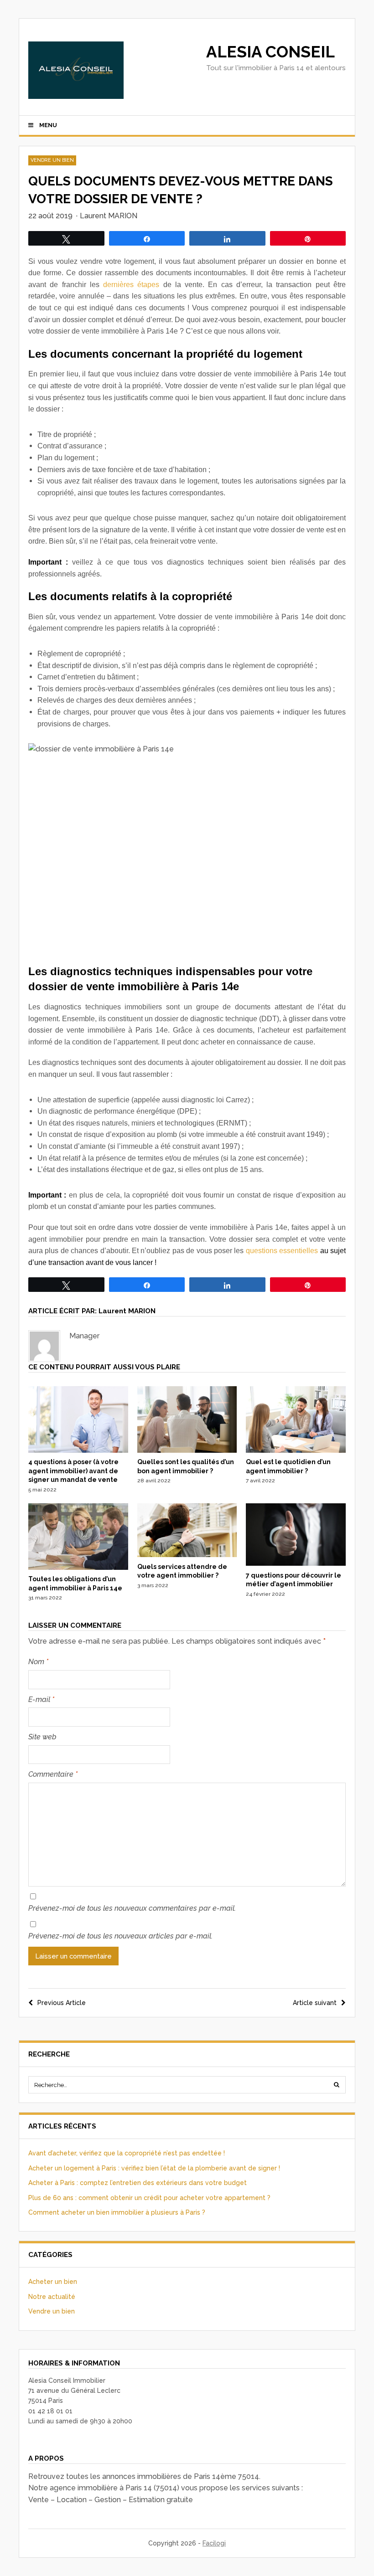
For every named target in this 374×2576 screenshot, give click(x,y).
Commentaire (53, 1774)
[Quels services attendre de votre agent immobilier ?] (187, 1555)
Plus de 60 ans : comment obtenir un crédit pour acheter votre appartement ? (149, 2198)
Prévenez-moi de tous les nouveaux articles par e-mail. (120, 1936)
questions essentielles (282, 1251)
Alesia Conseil (270, 52)
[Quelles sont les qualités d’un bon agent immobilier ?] (187, 1450)
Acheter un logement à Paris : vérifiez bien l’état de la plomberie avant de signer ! (154, 2168)
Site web (42, 1737)
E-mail (41, 1699)
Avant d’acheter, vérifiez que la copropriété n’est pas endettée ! (127, 2153)
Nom (38, 1662)
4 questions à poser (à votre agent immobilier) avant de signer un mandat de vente (73, 1471)
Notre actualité (52, 2297)
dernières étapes (131, 285)
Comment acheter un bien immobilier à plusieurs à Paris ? (117, 2212)
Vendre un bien (52, 160)
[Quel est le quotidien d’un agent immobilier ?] (296, 1450)
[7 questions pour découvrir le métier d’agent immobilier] (296, 1563)
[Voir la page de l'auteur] (44, 1346)
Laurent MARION (109, 216)
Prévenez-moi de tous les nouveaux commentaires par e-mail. (132, 1908)
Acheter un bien (53, 2282)
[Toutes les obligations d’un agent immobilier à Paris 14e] (78, 1568)
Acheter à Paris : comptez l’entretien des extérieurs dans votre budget (138, 2183)
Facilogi (214, 2543)
